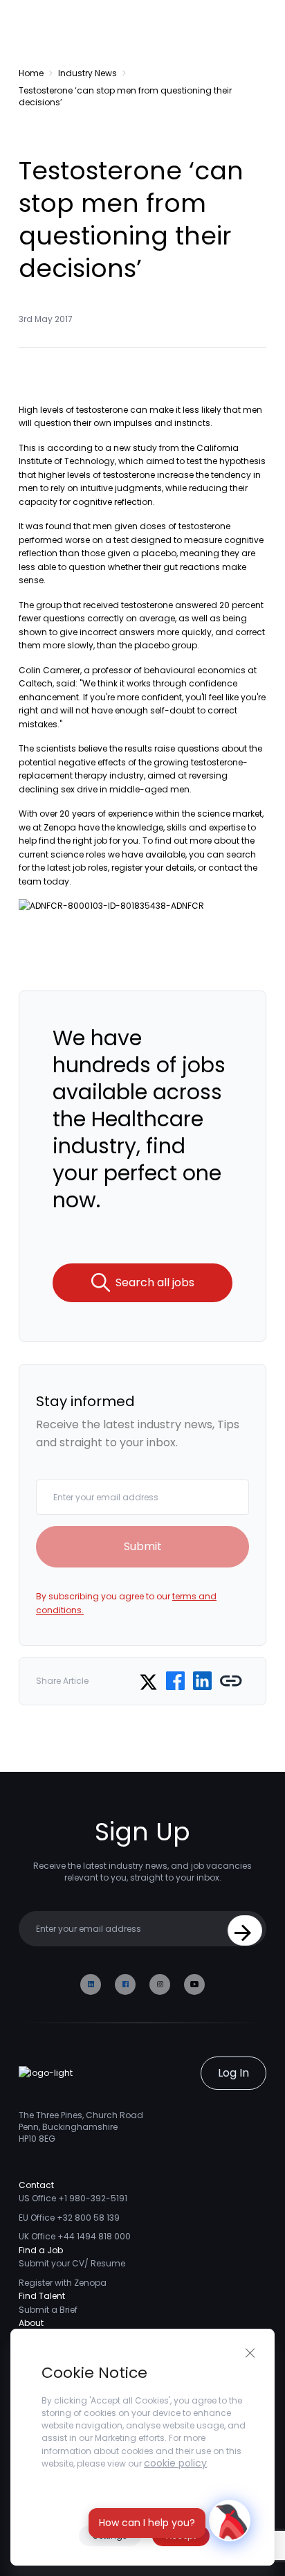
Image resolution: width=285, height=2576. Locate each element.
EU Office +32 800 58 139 (69, 2218)
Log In (233, 2073)
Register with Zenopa (63, 2283)
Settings (110, 2535)
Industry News (88, 73)
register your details (153, 868)
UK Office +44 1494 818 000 (75, 2236)
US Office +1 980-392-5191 (73, 2198)
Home (31, 73)
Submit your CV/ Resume (72, 2263)
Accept (181, 2535)
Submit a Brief (48, 2310)
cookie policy (175, 2463)
